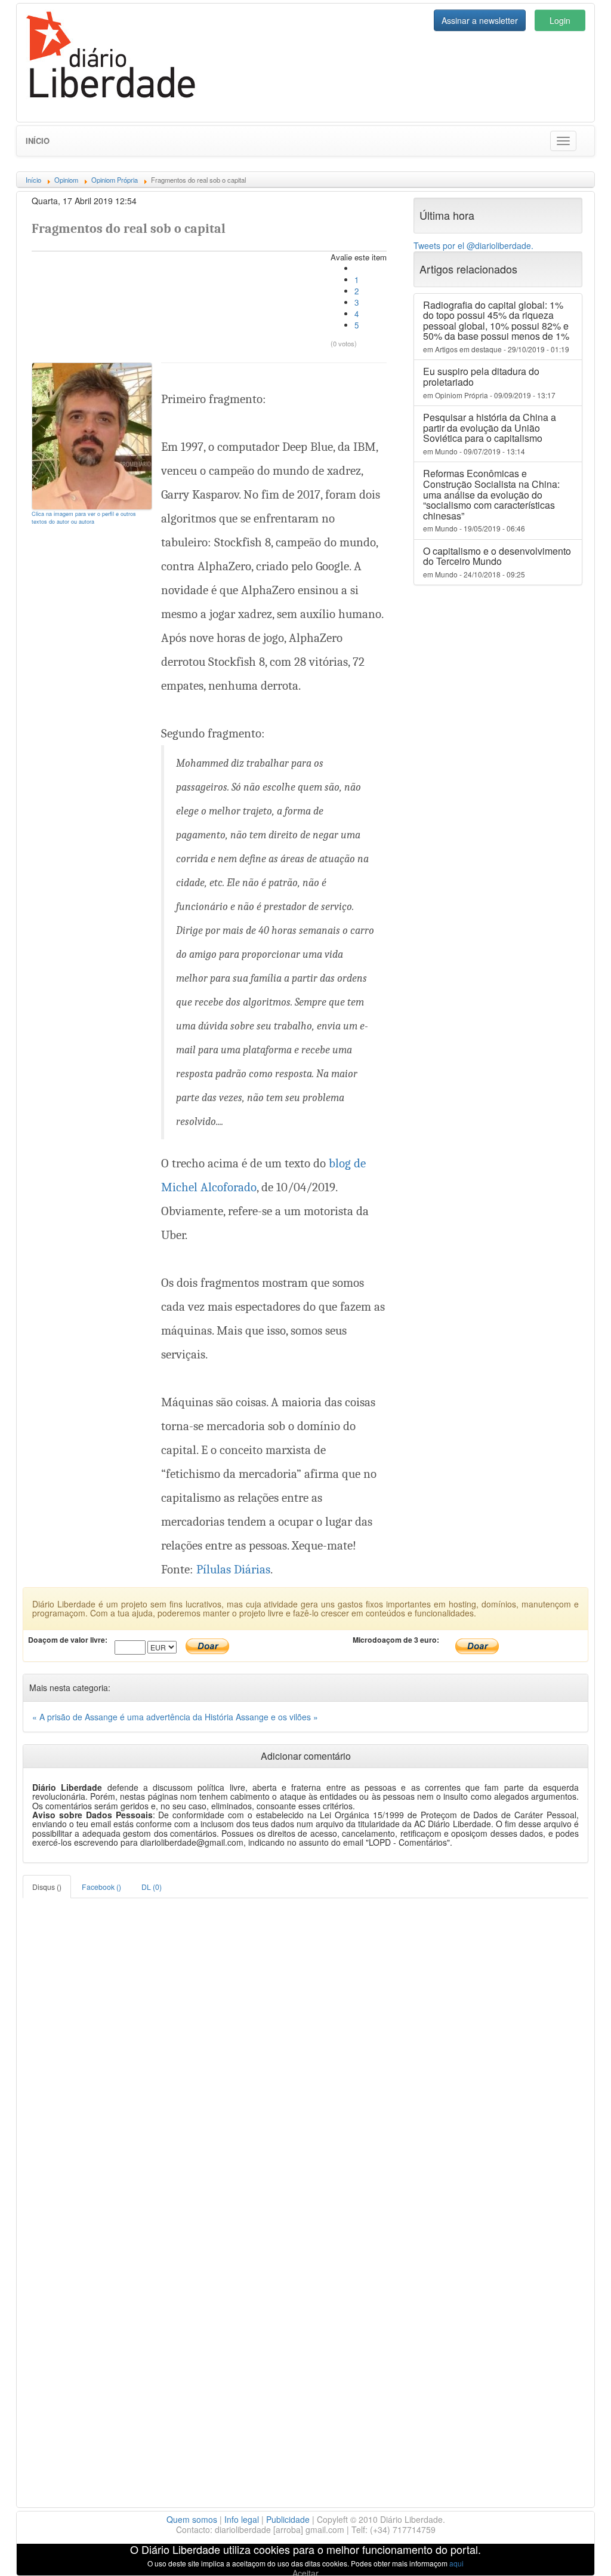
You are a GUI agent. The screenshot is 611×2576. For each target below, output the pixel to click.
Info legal (242, 2519)
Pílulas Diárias (233, 1569)
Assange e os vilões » (277, 1717)
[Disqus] (305, 2048)
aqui (456, 2563)
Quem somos (192, 2519)
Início (38, 141)
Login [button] (560, 20)
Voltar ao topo (576, 2552)
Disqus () (47, 1887)
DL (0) (152, 1887)
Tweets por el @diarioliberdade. (473, 245)
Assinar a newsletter (480, 20)
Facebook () (101, 1887)
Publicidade (288, 2519)
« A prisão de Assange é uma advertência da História (134, 1717)
